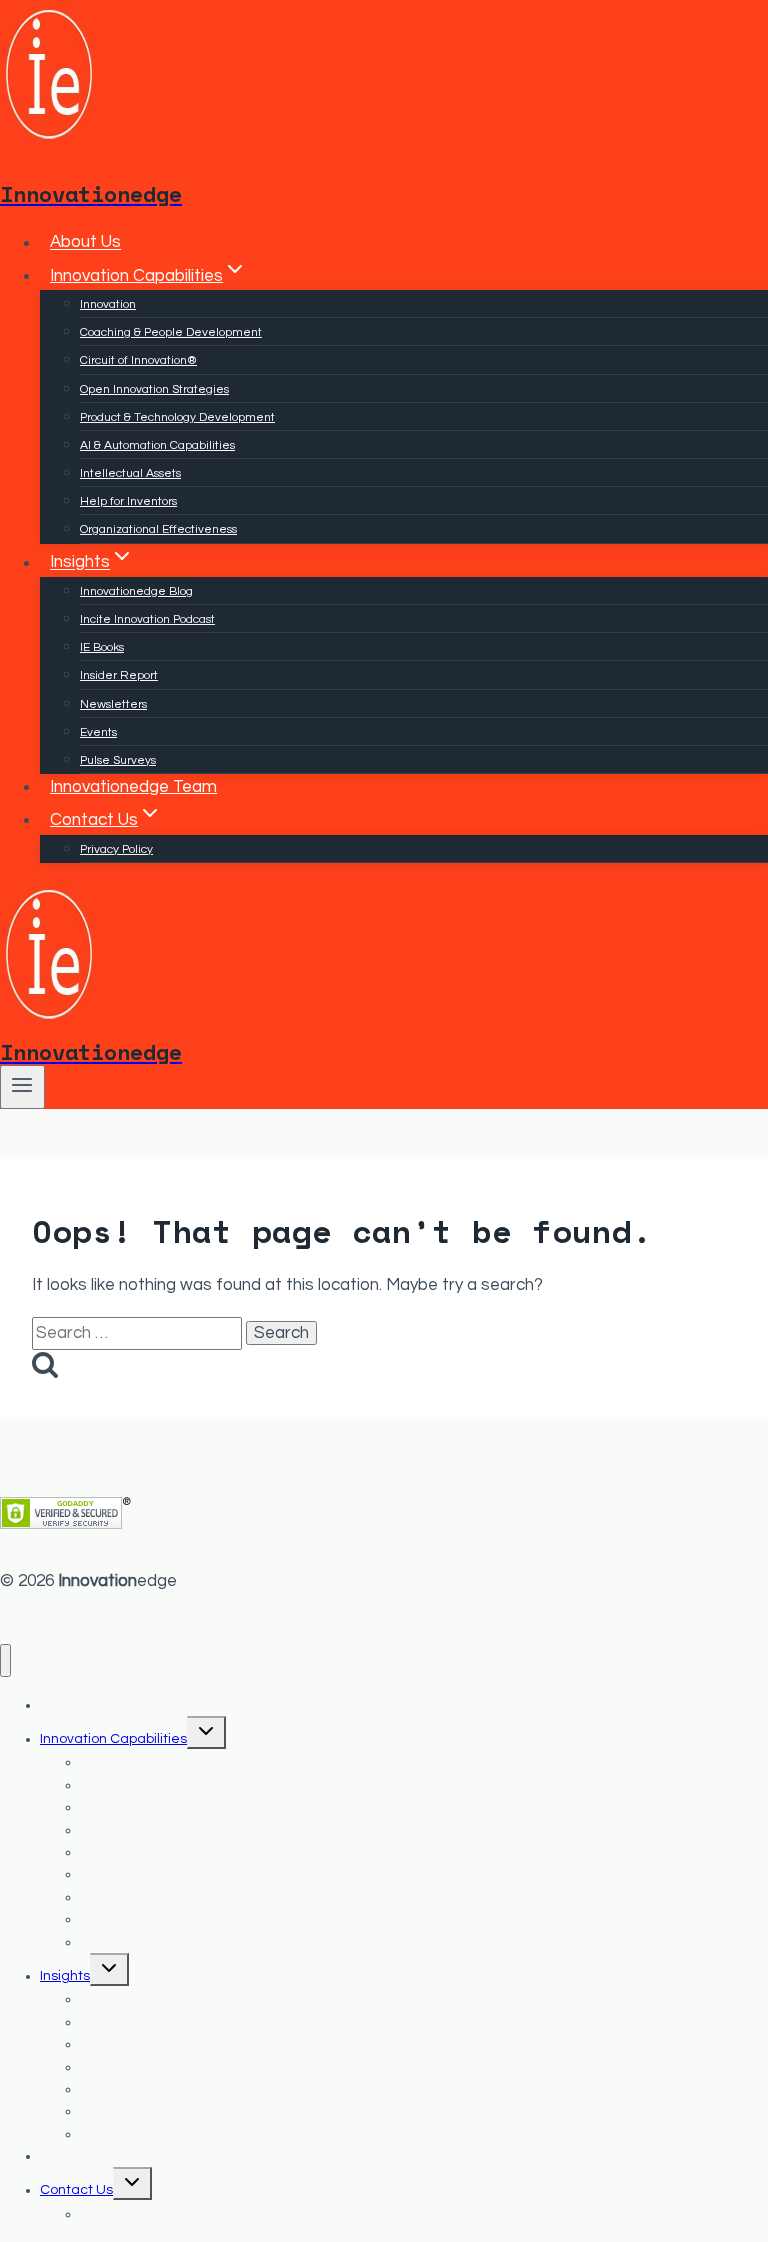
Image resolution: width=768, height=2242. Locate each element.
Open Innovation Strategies (154, 389)
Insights (65, 1976)
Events (98, 732)
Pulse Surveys (118, 760)
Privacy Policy (116, 849)
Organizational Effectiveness (158, 529)
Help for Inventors (128, 501)
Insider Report (119, 675)
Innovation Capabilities (113, 1739)
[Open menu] (22, 1087)
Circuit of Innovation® (138, 360)
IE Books (102, 647)
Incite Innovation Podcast (147, 619)
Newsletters (113, 704)
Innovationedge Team (133, 787)
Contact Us (76, 2190)
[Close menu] (5, 1660)
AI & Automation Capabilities (157, 445)
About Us (85, 243)
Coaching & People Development (171, 332)
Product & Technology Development (177, 417)
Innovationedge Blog (136, 591)
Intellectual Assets (130, 473)
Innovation (108, 304)
